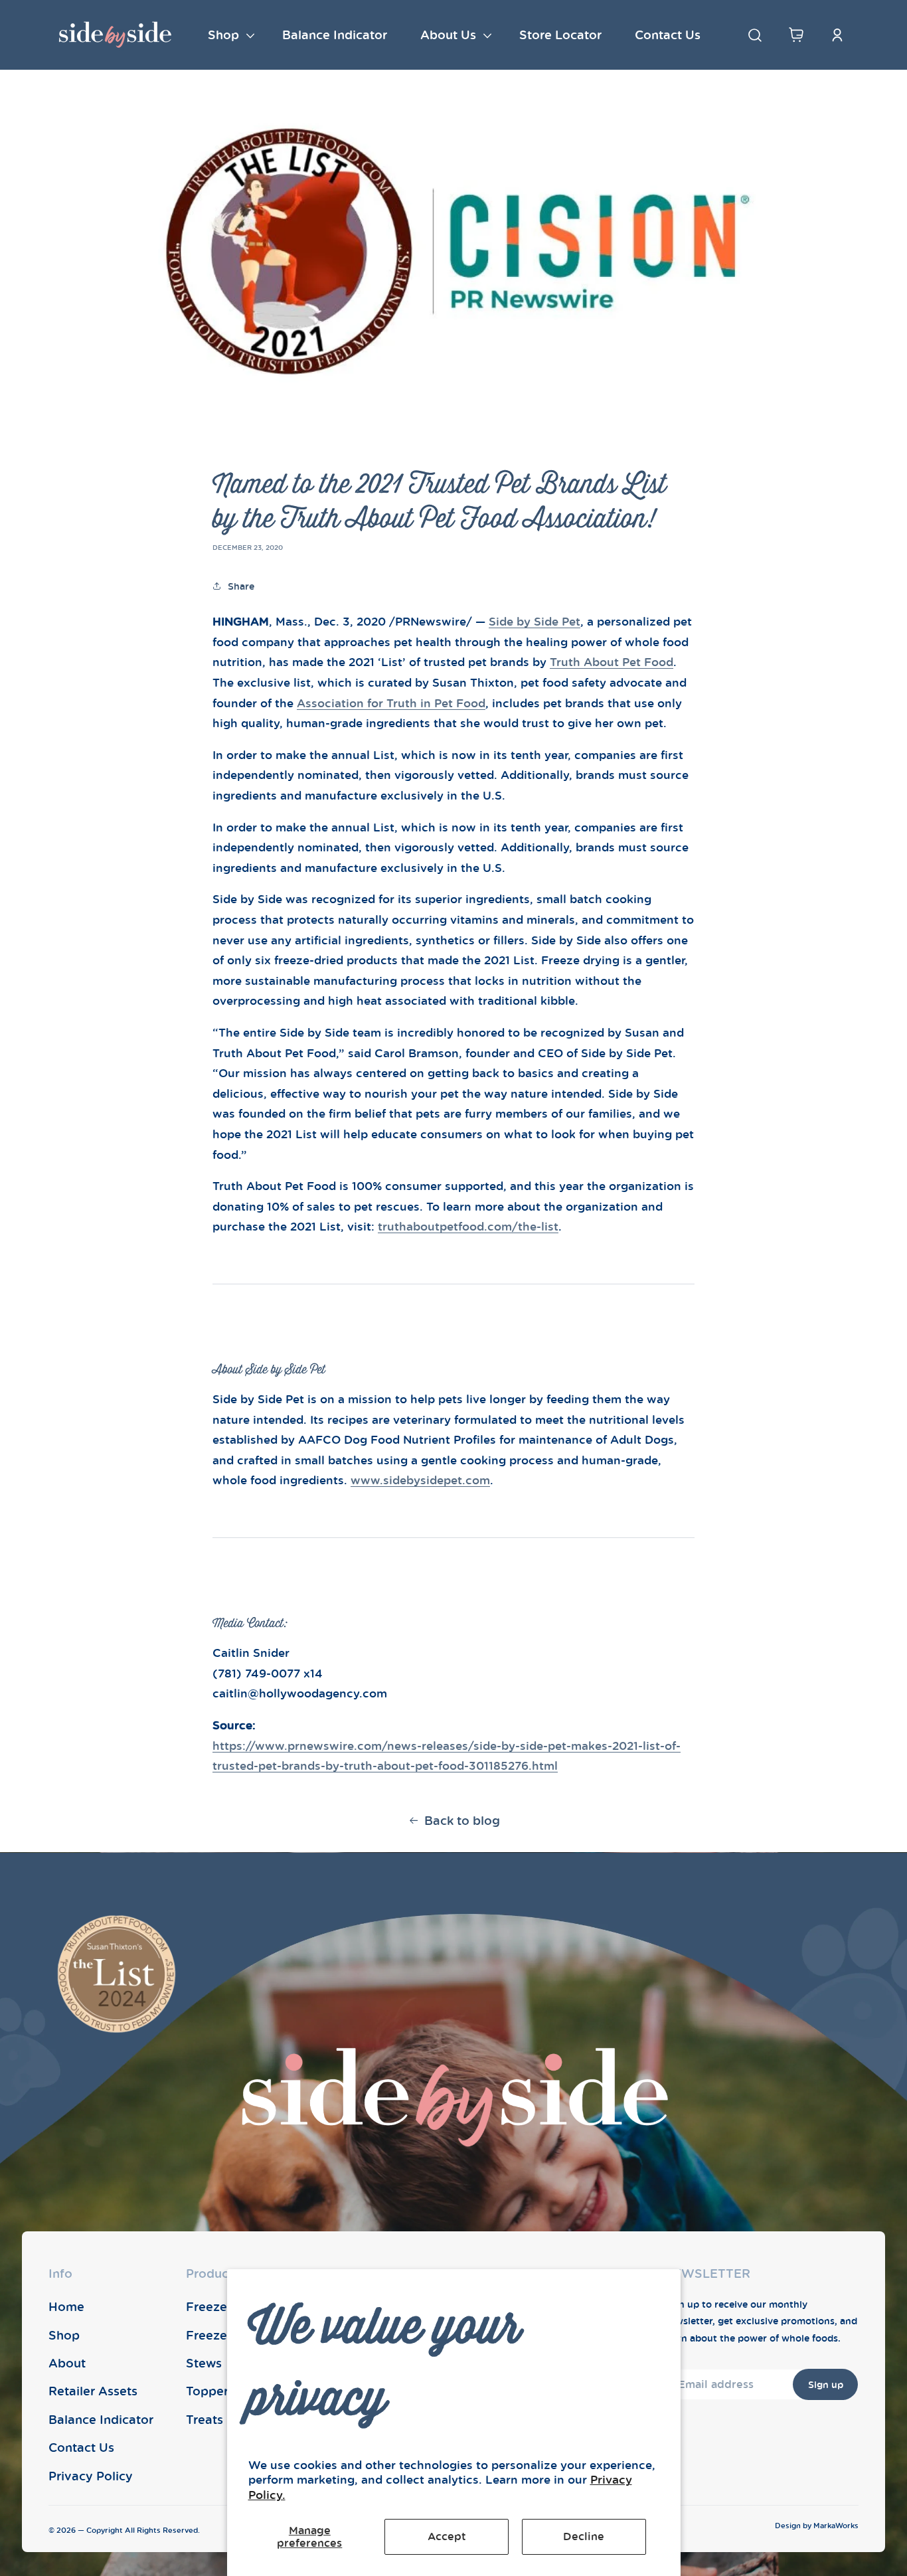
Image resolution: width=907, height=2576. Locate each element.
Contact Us (81, 2447)
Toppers (210, 2391)
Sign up (826, 2384)
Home (66, 2306)
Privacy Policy (91, 2476)
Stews (204, 2363)
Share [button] (241, 586)
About (67, 2363)
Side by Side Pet (535, 621)
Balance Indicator (101, 2419)
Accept (447, 2536)
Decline (584, 2536)
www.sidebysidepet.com (420, 1480)
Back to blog (462, 1820)
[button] (228, 35)
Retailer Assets (93, 2391)
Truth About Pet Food (612, 662)
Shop (64, 2335)
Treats (205, 2419)
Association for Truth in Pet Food (391, 703)
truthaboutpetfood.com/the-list (468, 1226)
